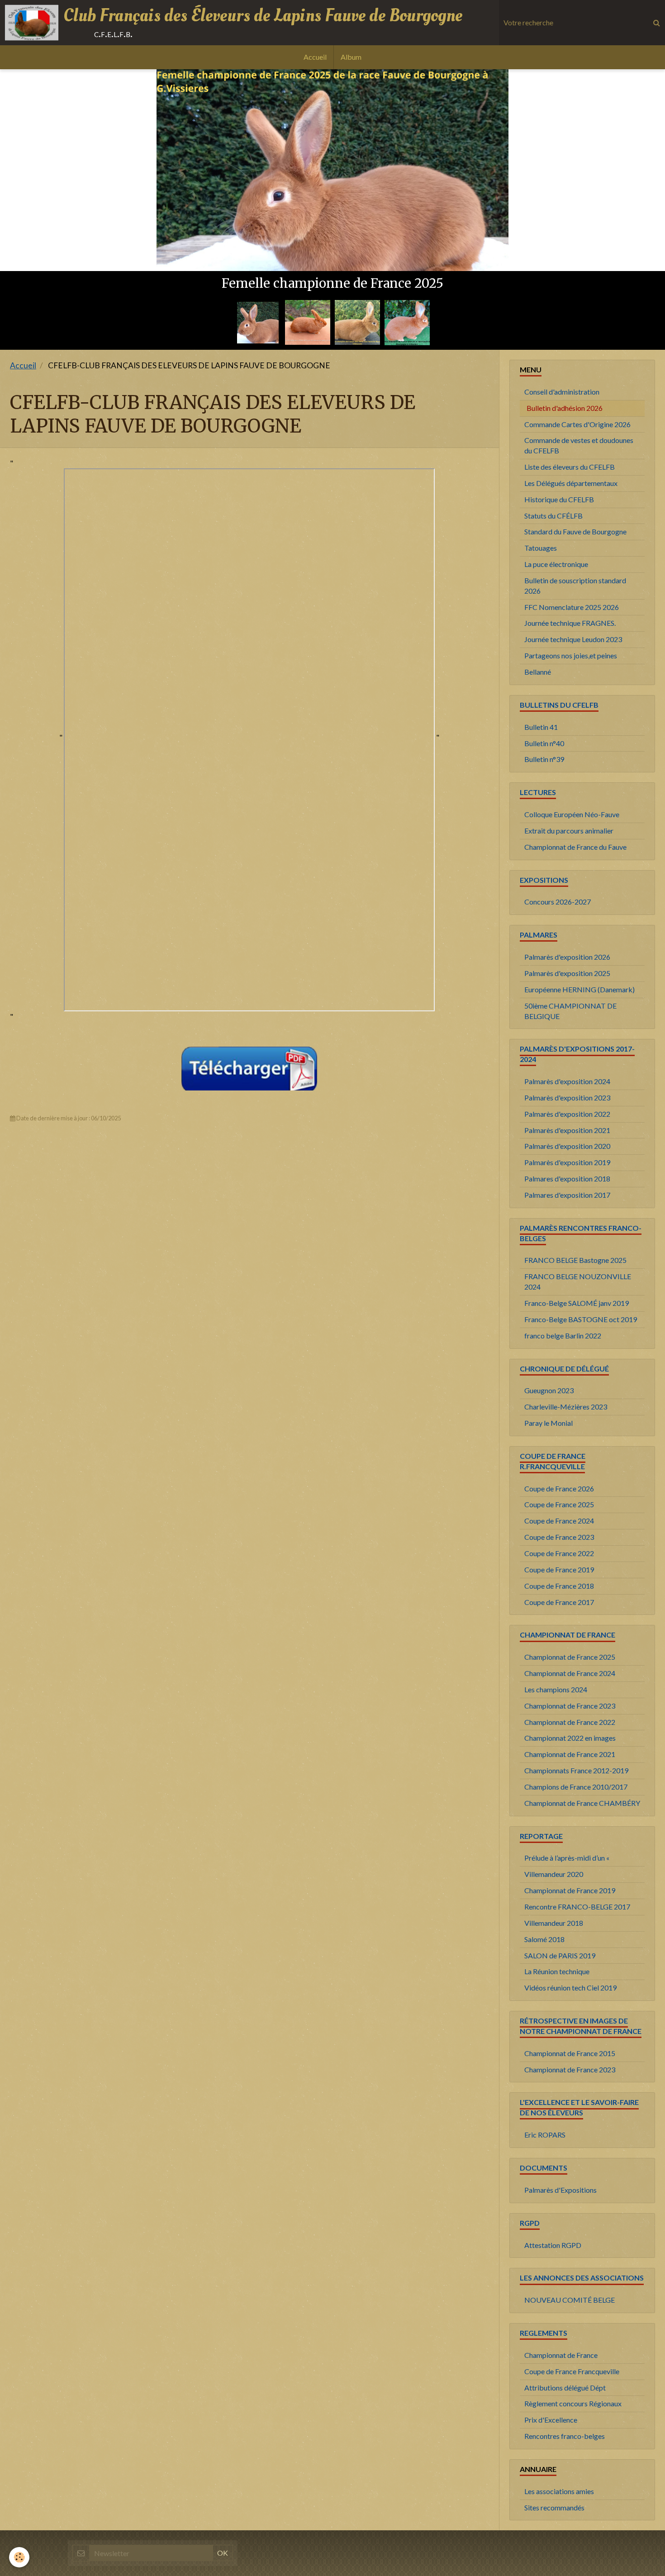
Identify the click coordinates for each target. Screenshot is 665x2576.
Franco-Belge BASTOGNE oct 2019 (581, 1319)
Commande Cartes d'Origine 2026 (577, 424)
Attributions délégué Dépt (565, 2388)
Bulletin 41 (541, 727)
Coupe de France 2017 (559, 1602)
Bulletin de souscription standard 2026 (575, 586)
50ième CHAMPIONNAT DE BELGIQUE (570, 1011)
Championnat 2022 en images (570, 1738)
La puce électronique (556, 564)
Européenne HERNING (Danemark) (579, 989)
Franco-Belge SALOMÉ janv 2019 (577, 1303)
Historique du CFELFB (559, 499)
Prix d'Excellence (551, 2420)
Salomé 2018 (544, 1939)
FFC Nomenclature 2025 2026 (572, 607)
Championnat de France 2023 (570, 1706)
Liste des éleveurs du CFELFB (570, 467)
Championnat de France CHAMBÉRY (582, 1803)
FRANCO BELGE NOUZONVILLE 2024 (578, 1281)
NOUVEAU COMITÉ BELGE (570, 2300)
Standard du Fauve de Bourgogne (575, 531)
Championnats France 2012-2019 (576, 1770)
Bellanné (538, 672)
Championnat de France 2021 (570, 1754)
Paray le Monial (549, 1423)
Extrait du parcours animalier (569, 831)
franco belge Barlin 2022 (563, 1336)
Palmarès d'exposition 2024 (567, 1081)
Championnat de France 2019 (570, 1890)
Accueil (315, 57)
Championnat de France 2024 (570, 1673)
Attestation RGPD (553, 2245)
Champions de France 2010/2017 (576, 1787)
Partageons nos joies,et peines (571, 655)
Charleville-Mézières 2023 (566, 1407)
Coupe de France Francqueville (572, 2371)
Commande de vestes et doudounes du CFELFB (579, 445)
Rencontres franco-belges (565, 2436)
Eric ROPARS (545, 2135)
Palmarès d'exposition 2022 (567, 1114)
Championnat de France (561, 2355)
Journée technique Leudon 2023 (573, 639)
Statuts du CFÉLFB (553, 516)
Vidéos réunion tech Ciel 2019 (570, 1988)
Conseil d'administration (562, 392)
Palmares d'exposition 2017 (567, 1195)
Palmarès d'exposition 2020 (567, 1146)
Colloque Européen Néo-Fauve (572, 814)
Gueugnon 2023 (549, 1390)
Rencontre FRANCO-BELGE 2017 (577, 1907)
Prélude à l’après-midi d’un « (567, 1858)
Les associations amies (559, 2491)
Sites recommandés (554, 2507)
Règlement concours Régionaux (573, 2403)
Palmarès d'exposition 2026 (567, 957)
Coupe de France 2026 (559, 1488)
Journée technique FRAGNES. (570, 623)
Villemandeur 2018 (554, 1923)
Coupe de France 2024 (559, 1521)
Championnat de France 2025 (570, 1657)
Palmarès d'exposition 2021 (567, 1130)
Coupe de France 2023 (559, 1537)
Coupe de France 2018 (559, 1586)
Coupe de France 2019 (559, 1569)
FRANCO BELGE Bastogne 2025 (575, 1260)
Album (351, 57)
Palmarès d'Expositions (560, 2190)
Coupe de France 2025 (559, 1504)
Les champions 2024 (556, 1689)
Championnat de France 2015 (570, 2053)
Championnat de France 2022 (570, 1722)
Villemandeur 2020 (554, 1874)
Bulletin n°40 (544, 743)
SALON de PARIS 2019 (560, 1955)
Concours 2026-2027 (558, 902)
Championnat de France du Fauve (575, 847)
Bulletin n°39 (544, 759)
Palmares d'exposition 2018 (567, 1178)
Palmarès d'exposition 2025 (567, 973)
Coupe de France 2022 (559, 1553)
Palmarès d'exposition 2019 (567, 1162)
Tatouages (541, 548)
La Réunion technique (557, 1971)
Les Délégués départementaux (571, 483)
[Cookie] (19, 2557)
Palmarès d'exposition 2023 (567, 1098)
